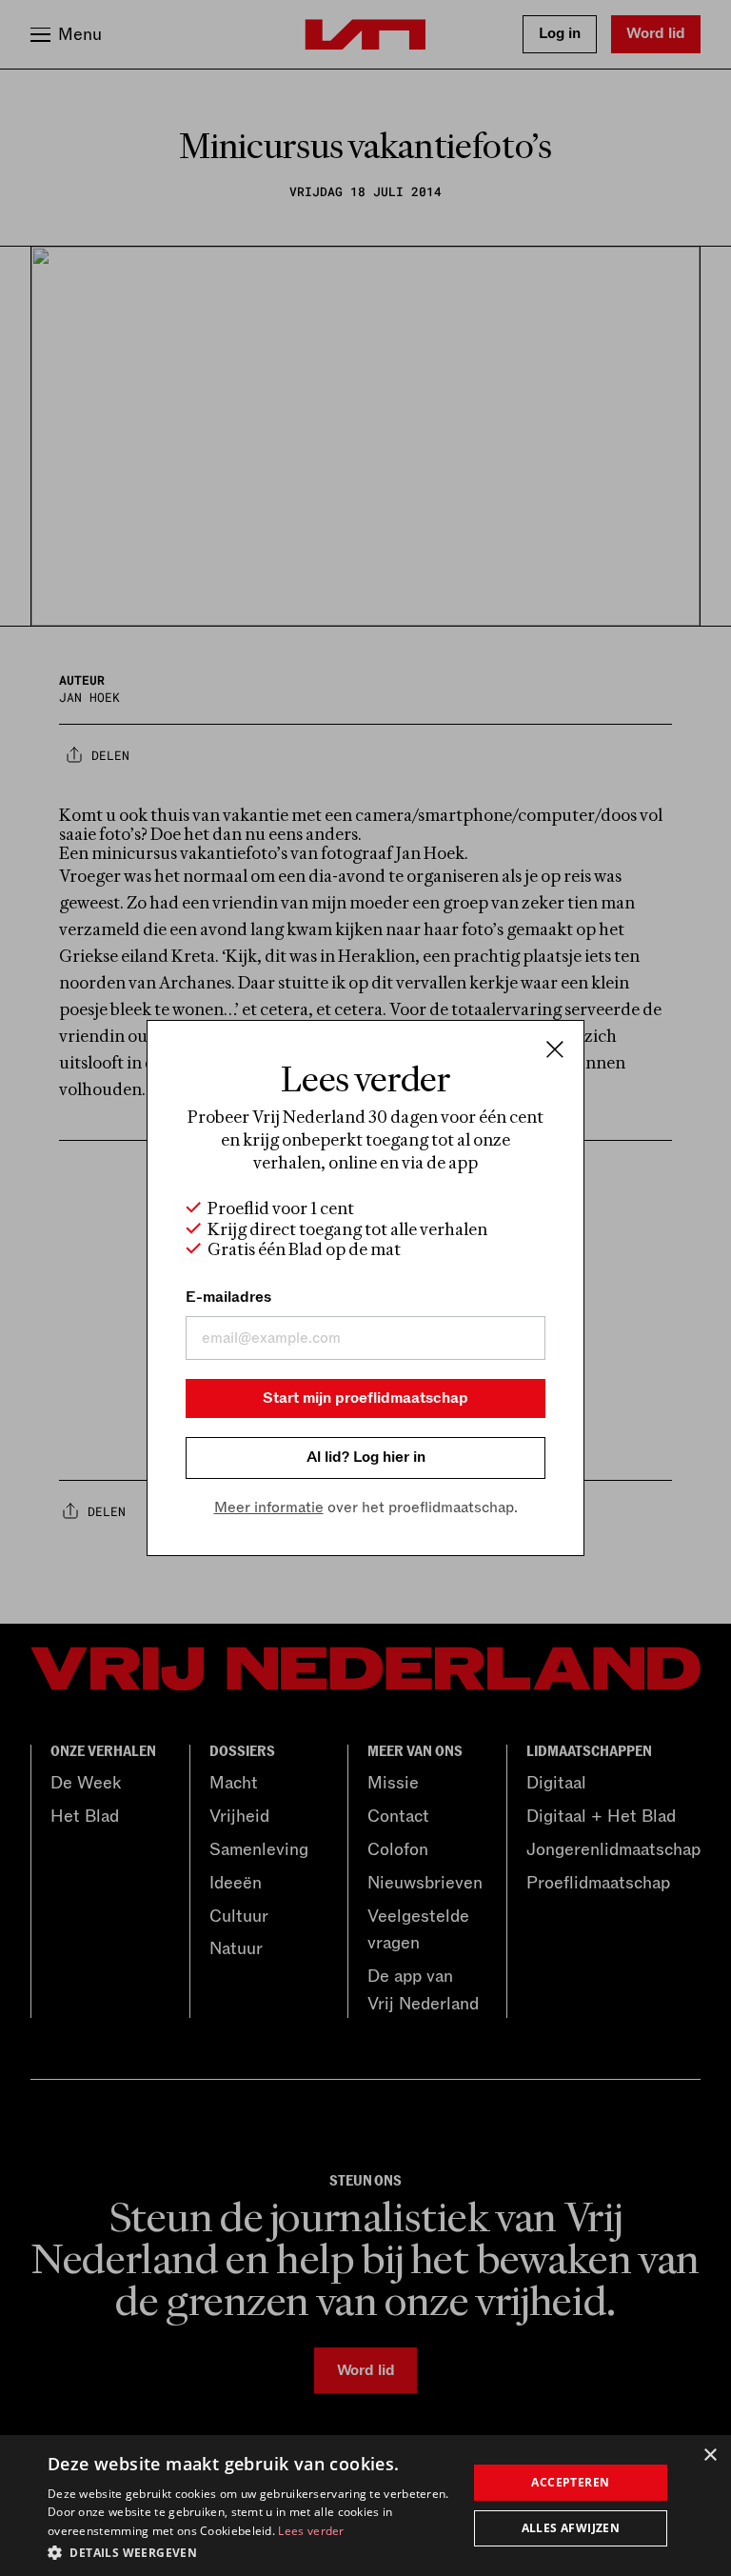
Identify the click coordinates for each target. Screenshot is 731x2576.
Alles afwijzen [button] (571, 2528)
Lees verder (311, 2531)
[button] (251, 2551)
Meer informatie (269, 1508)
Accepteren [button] (570, 2482)
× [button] (710, 2456)
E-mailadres (228, 1297)
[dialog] (365, 2506)
